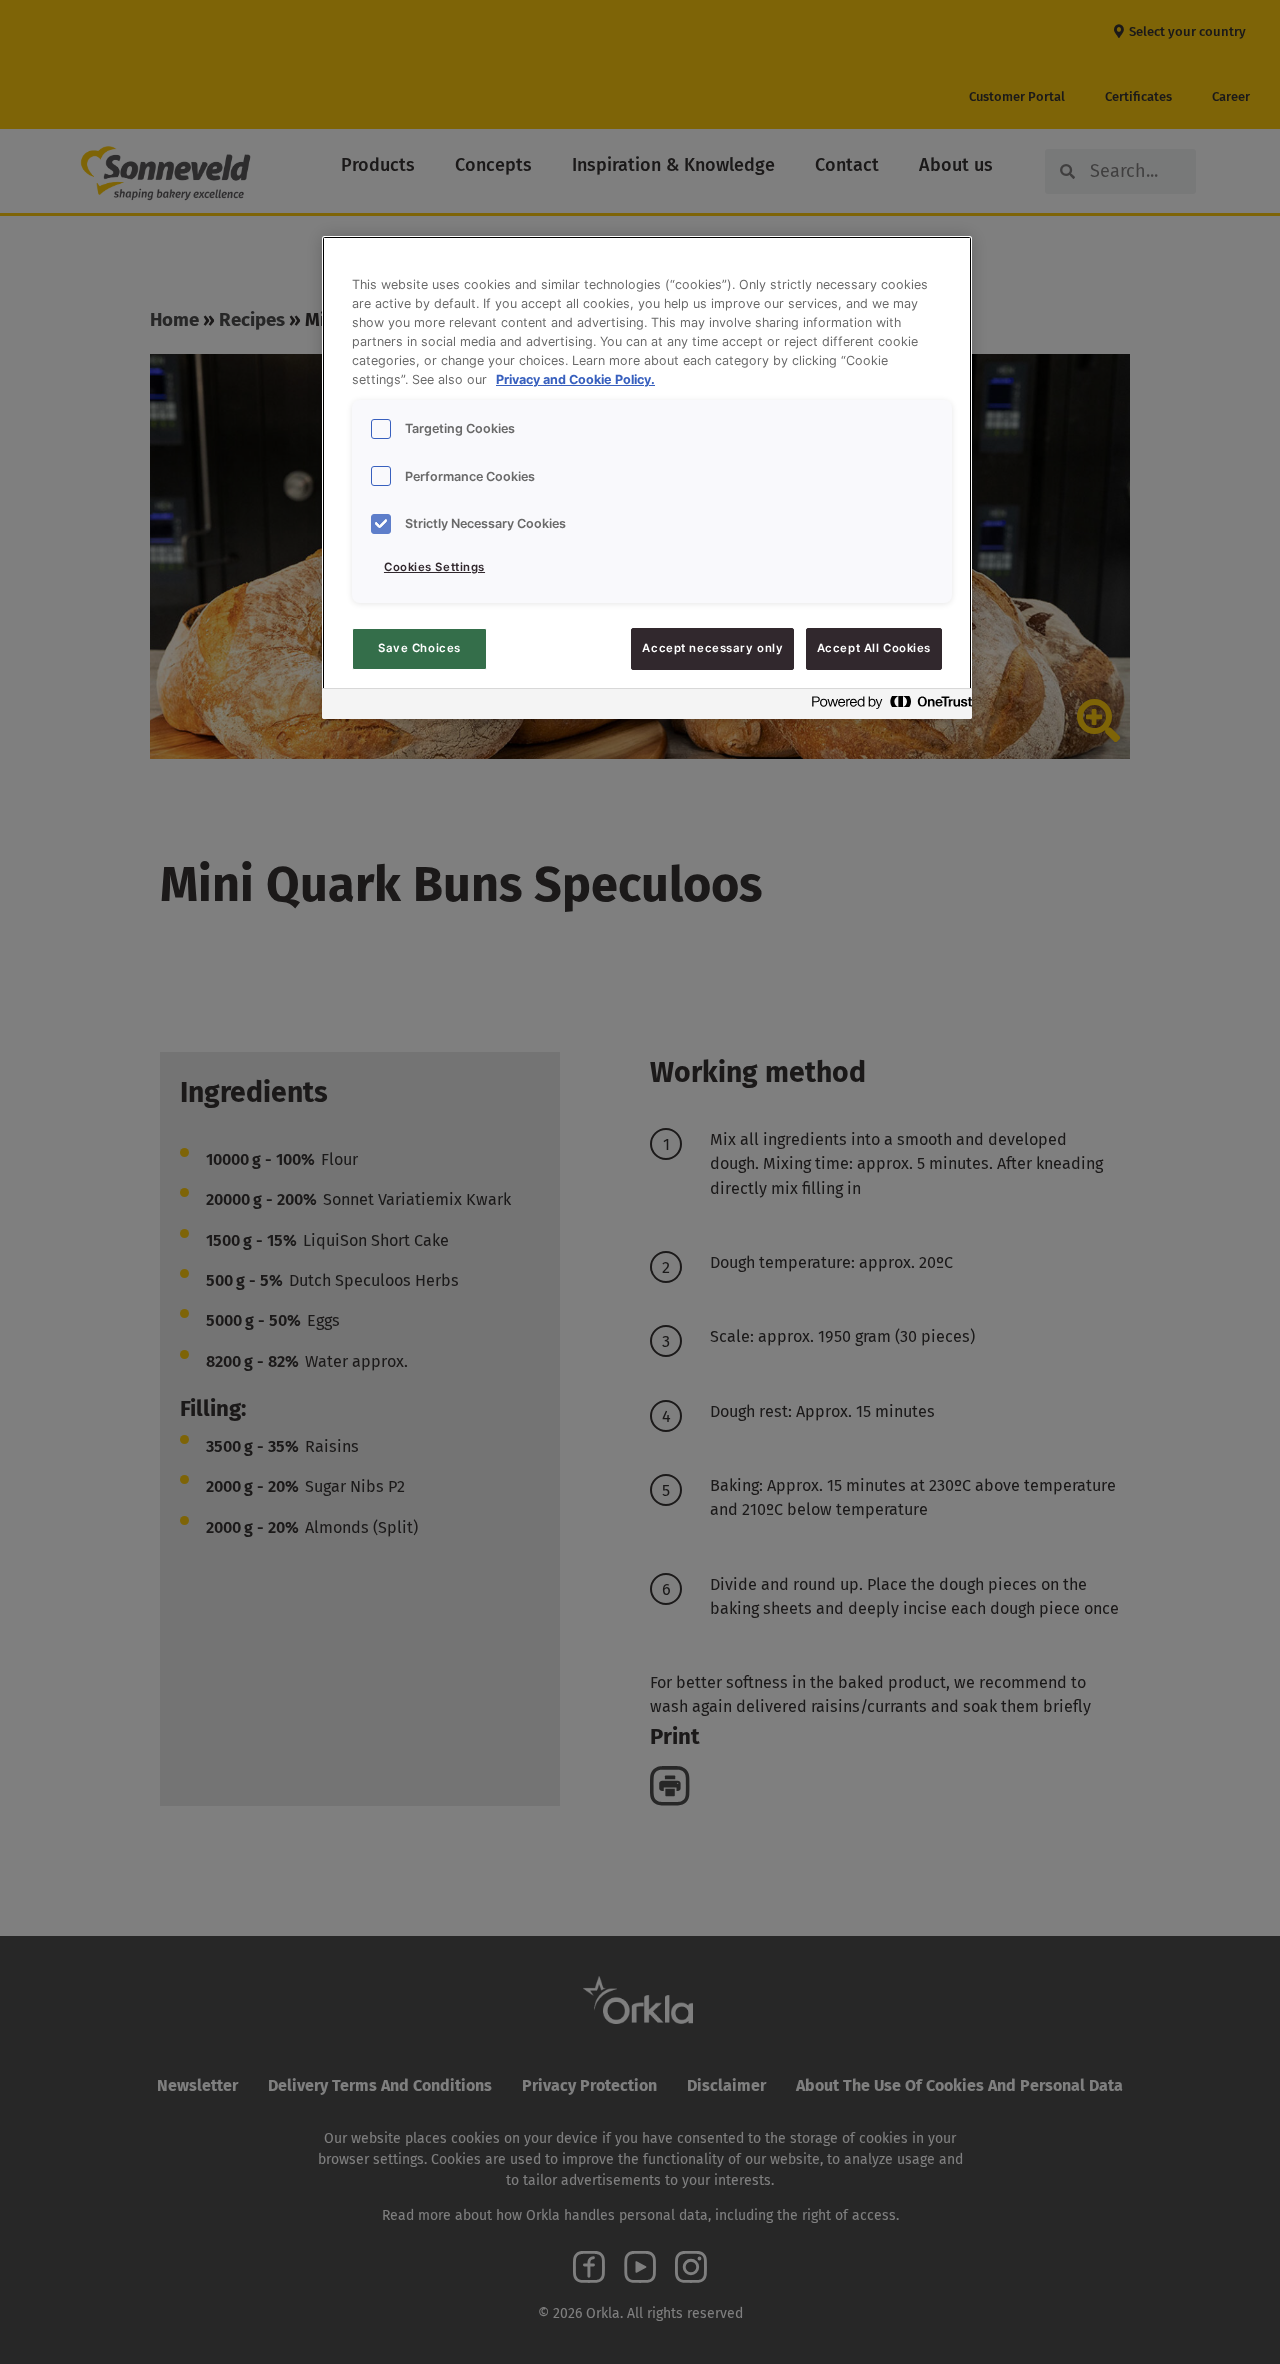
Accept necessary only (712, 648)
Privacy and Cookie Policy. (575, 379)
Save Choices (419, 648)
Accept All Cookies (874, 648)
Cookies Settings (434, 567)
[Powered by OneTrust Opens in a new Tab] (886, 706)
